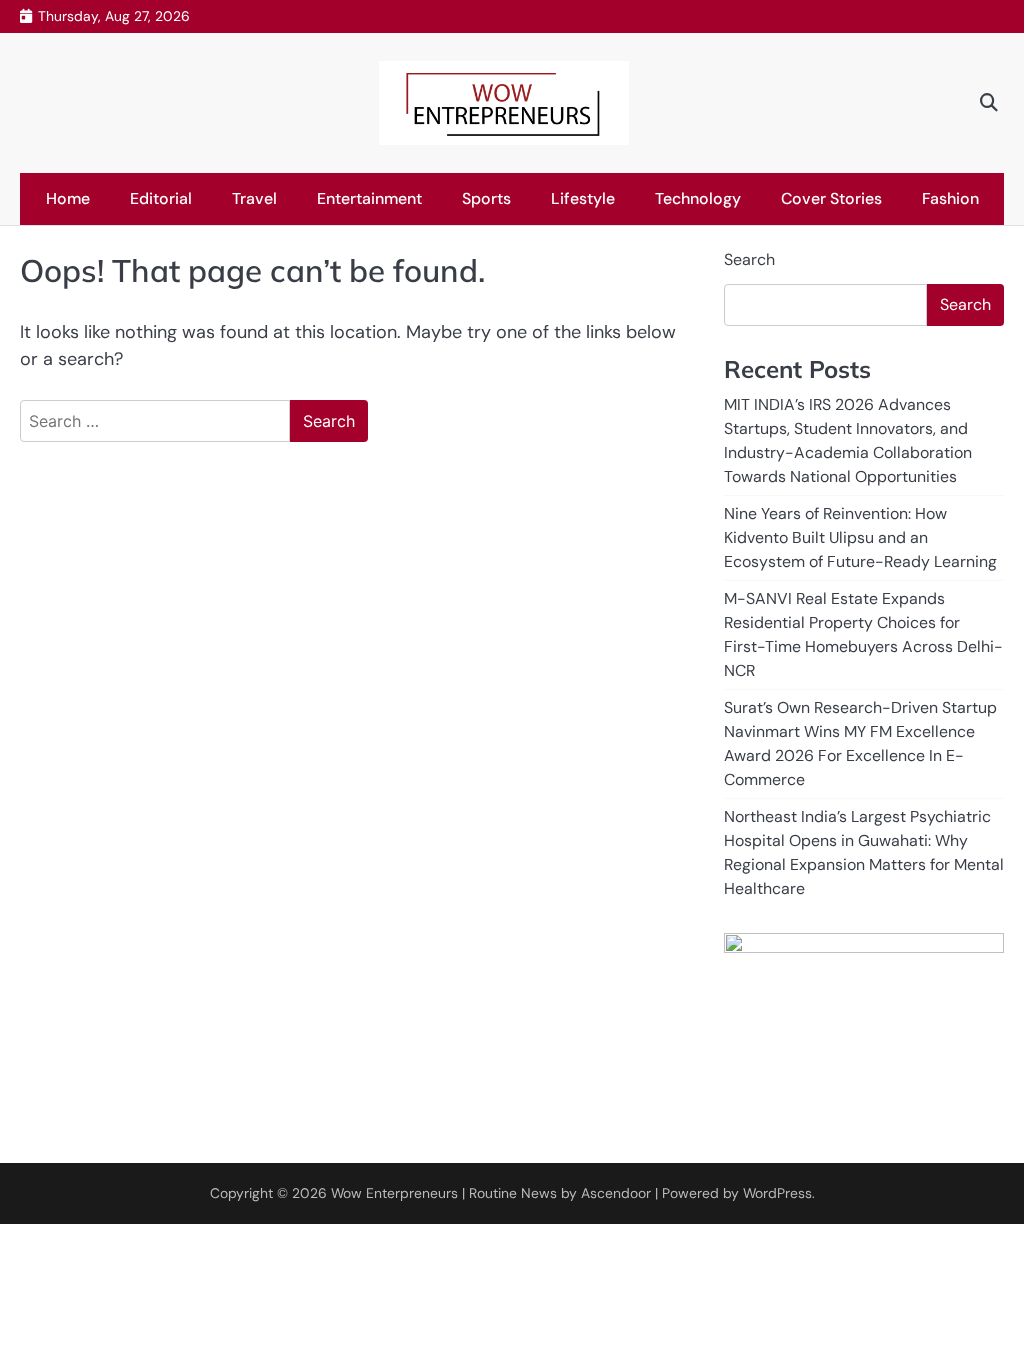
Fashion (950, 198)
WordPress (777, 1193)
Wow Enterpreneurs (394, 1193)
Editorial (161, 198)
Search (749, 259)
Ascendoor (616, 1193)
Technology (698, 198)
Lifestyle (583, 198)
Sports (486, 198)
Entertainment (369, 198)
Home (68, 198)
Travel (254, 198)
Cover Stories (831, 198)
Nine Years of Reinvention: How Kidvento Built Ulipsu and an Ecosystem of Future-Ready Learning (860, 537)
